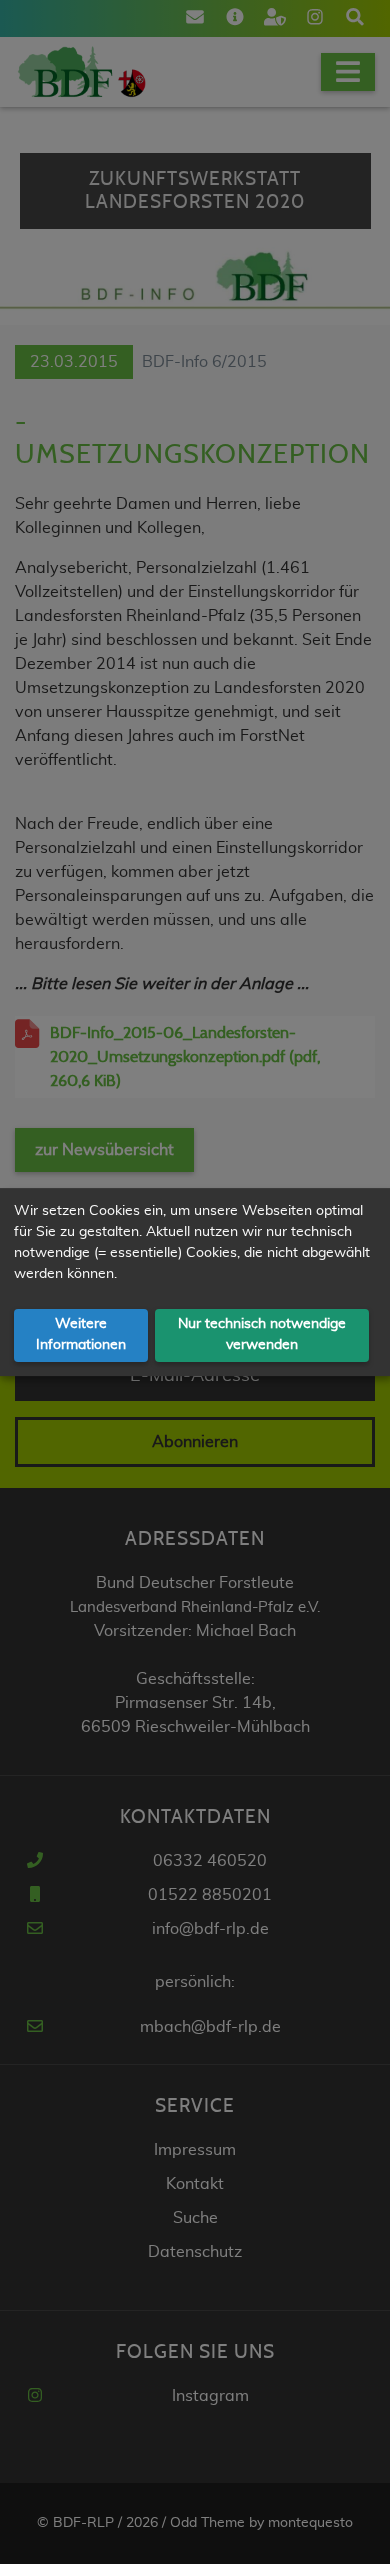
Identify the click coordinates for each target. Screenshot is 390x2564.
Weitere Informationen (81, 1334)
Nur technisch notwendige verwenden (262, 1334)
